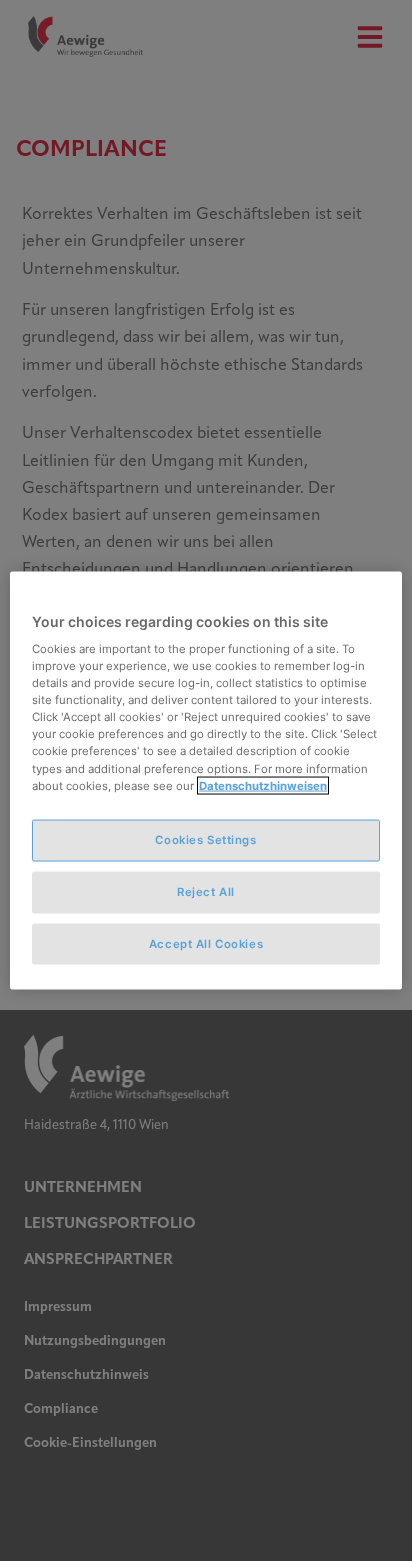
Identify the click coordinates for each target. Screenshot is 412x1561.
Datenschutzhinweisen (263, 785)
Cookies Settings (205, 839)
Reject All (206, 891)
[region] (205, 780)
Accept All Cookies (206, 943)
